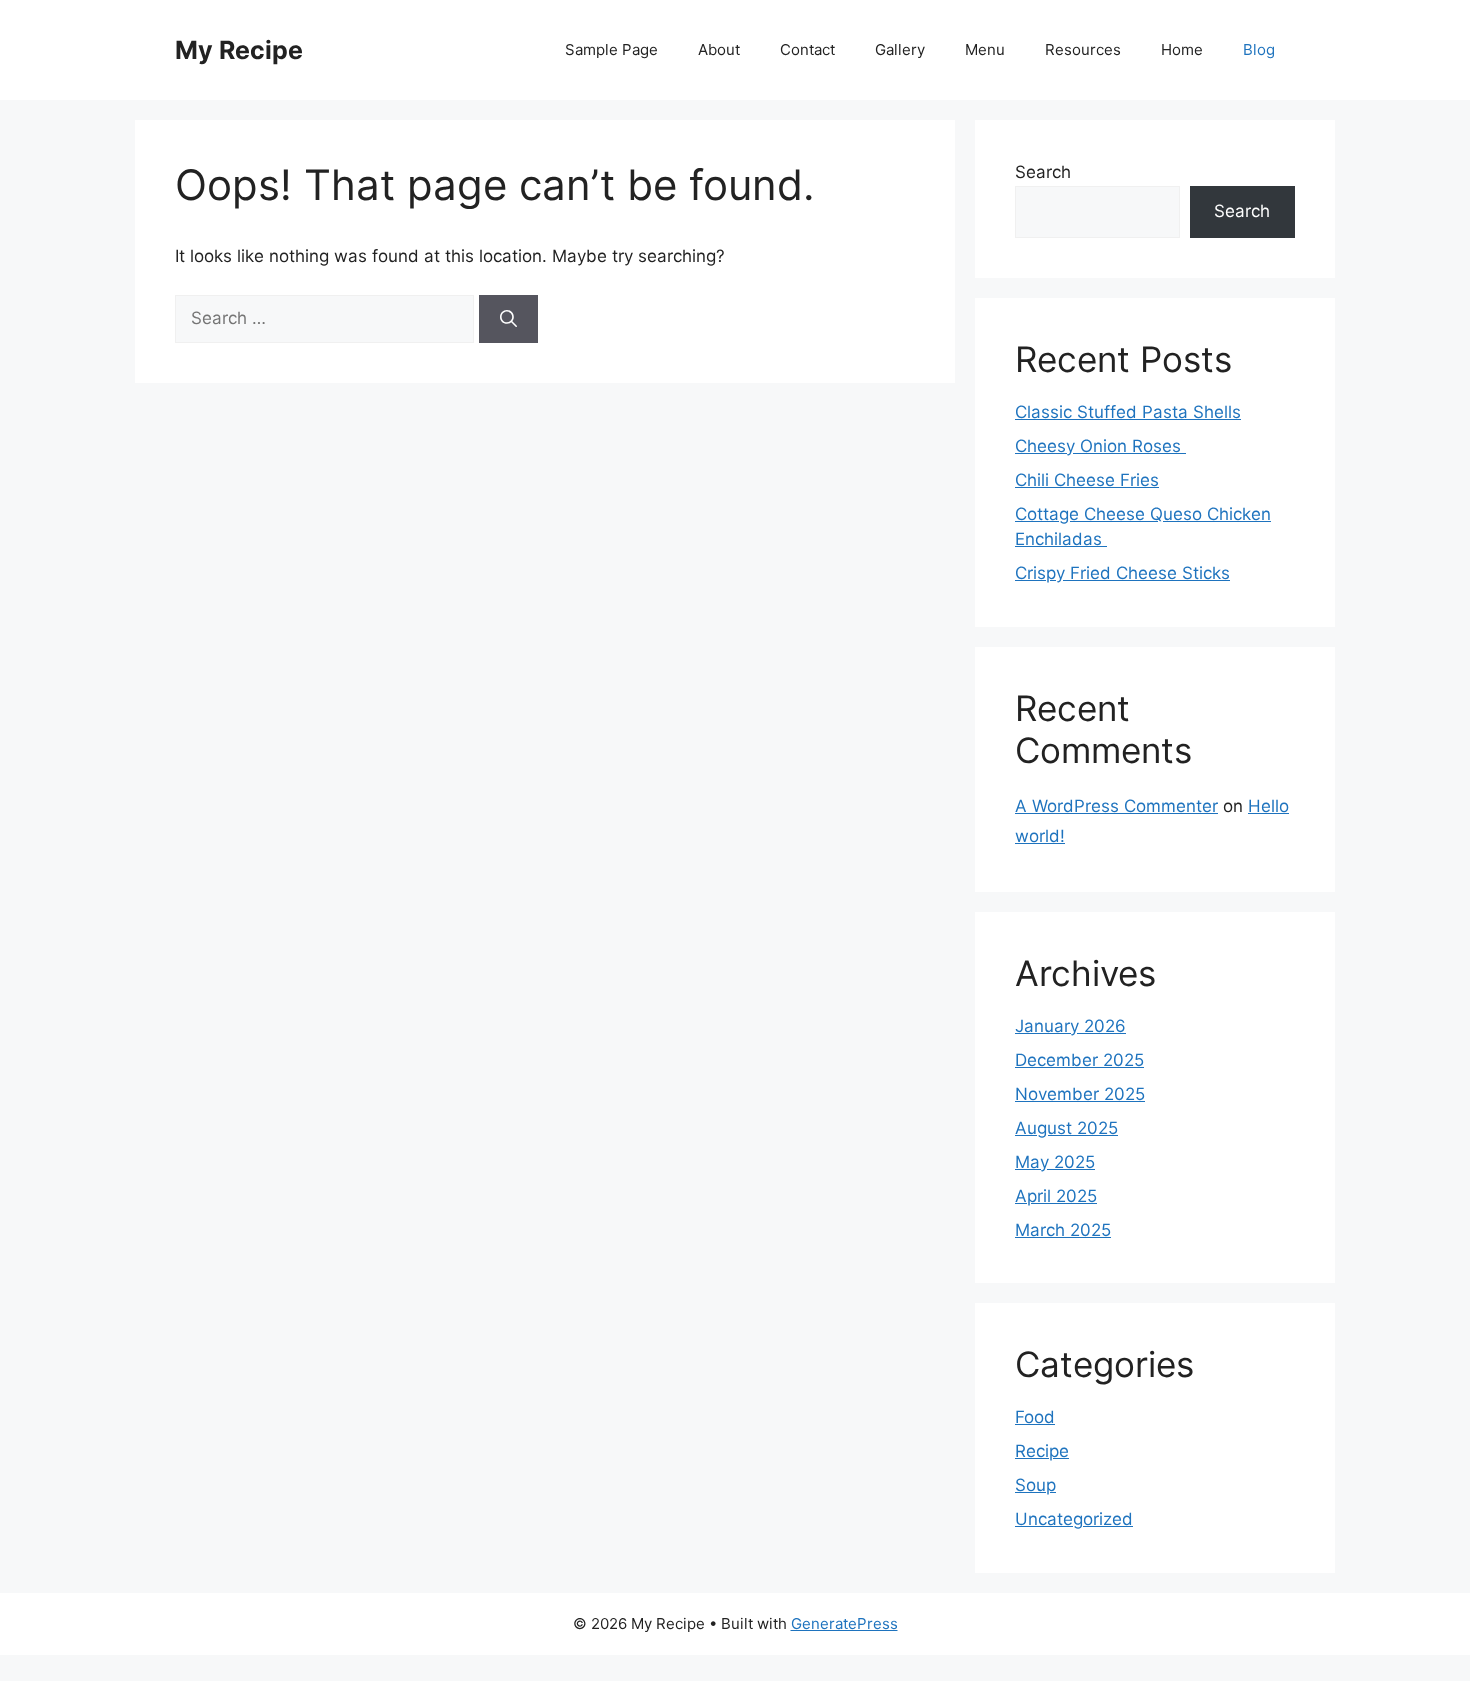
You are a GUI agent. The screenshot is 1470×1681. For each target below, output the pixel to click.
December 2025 (1079, 1060)
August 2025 (1066, 1128)
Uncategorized (1074, 1519)
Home (1182, 49)
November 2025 (1080, 1094)
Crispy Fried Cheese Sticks (1122, 573)
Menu (985, 49)
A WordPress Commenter (1116, 806)
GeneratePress (844, 1623)
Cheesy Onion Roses (1100, 446)
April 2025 (1056, 1196)
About (719, 49)
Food (1035, 1417)
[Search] (508, 319)
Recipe (1042, 1451)
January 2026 (1070, 1026)
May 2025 (1055, 1162)
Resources (1083, 49)
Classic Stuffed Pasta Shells (1128, 412)
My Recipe (239, 50)
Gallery (900, 49)
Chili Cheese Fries (1087, 480)
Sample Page (611, 49)
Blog (1259, 49)
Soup (1035, 1485)
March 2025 (1063, 1230)
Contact (807, 49)
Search (1043, 172)
